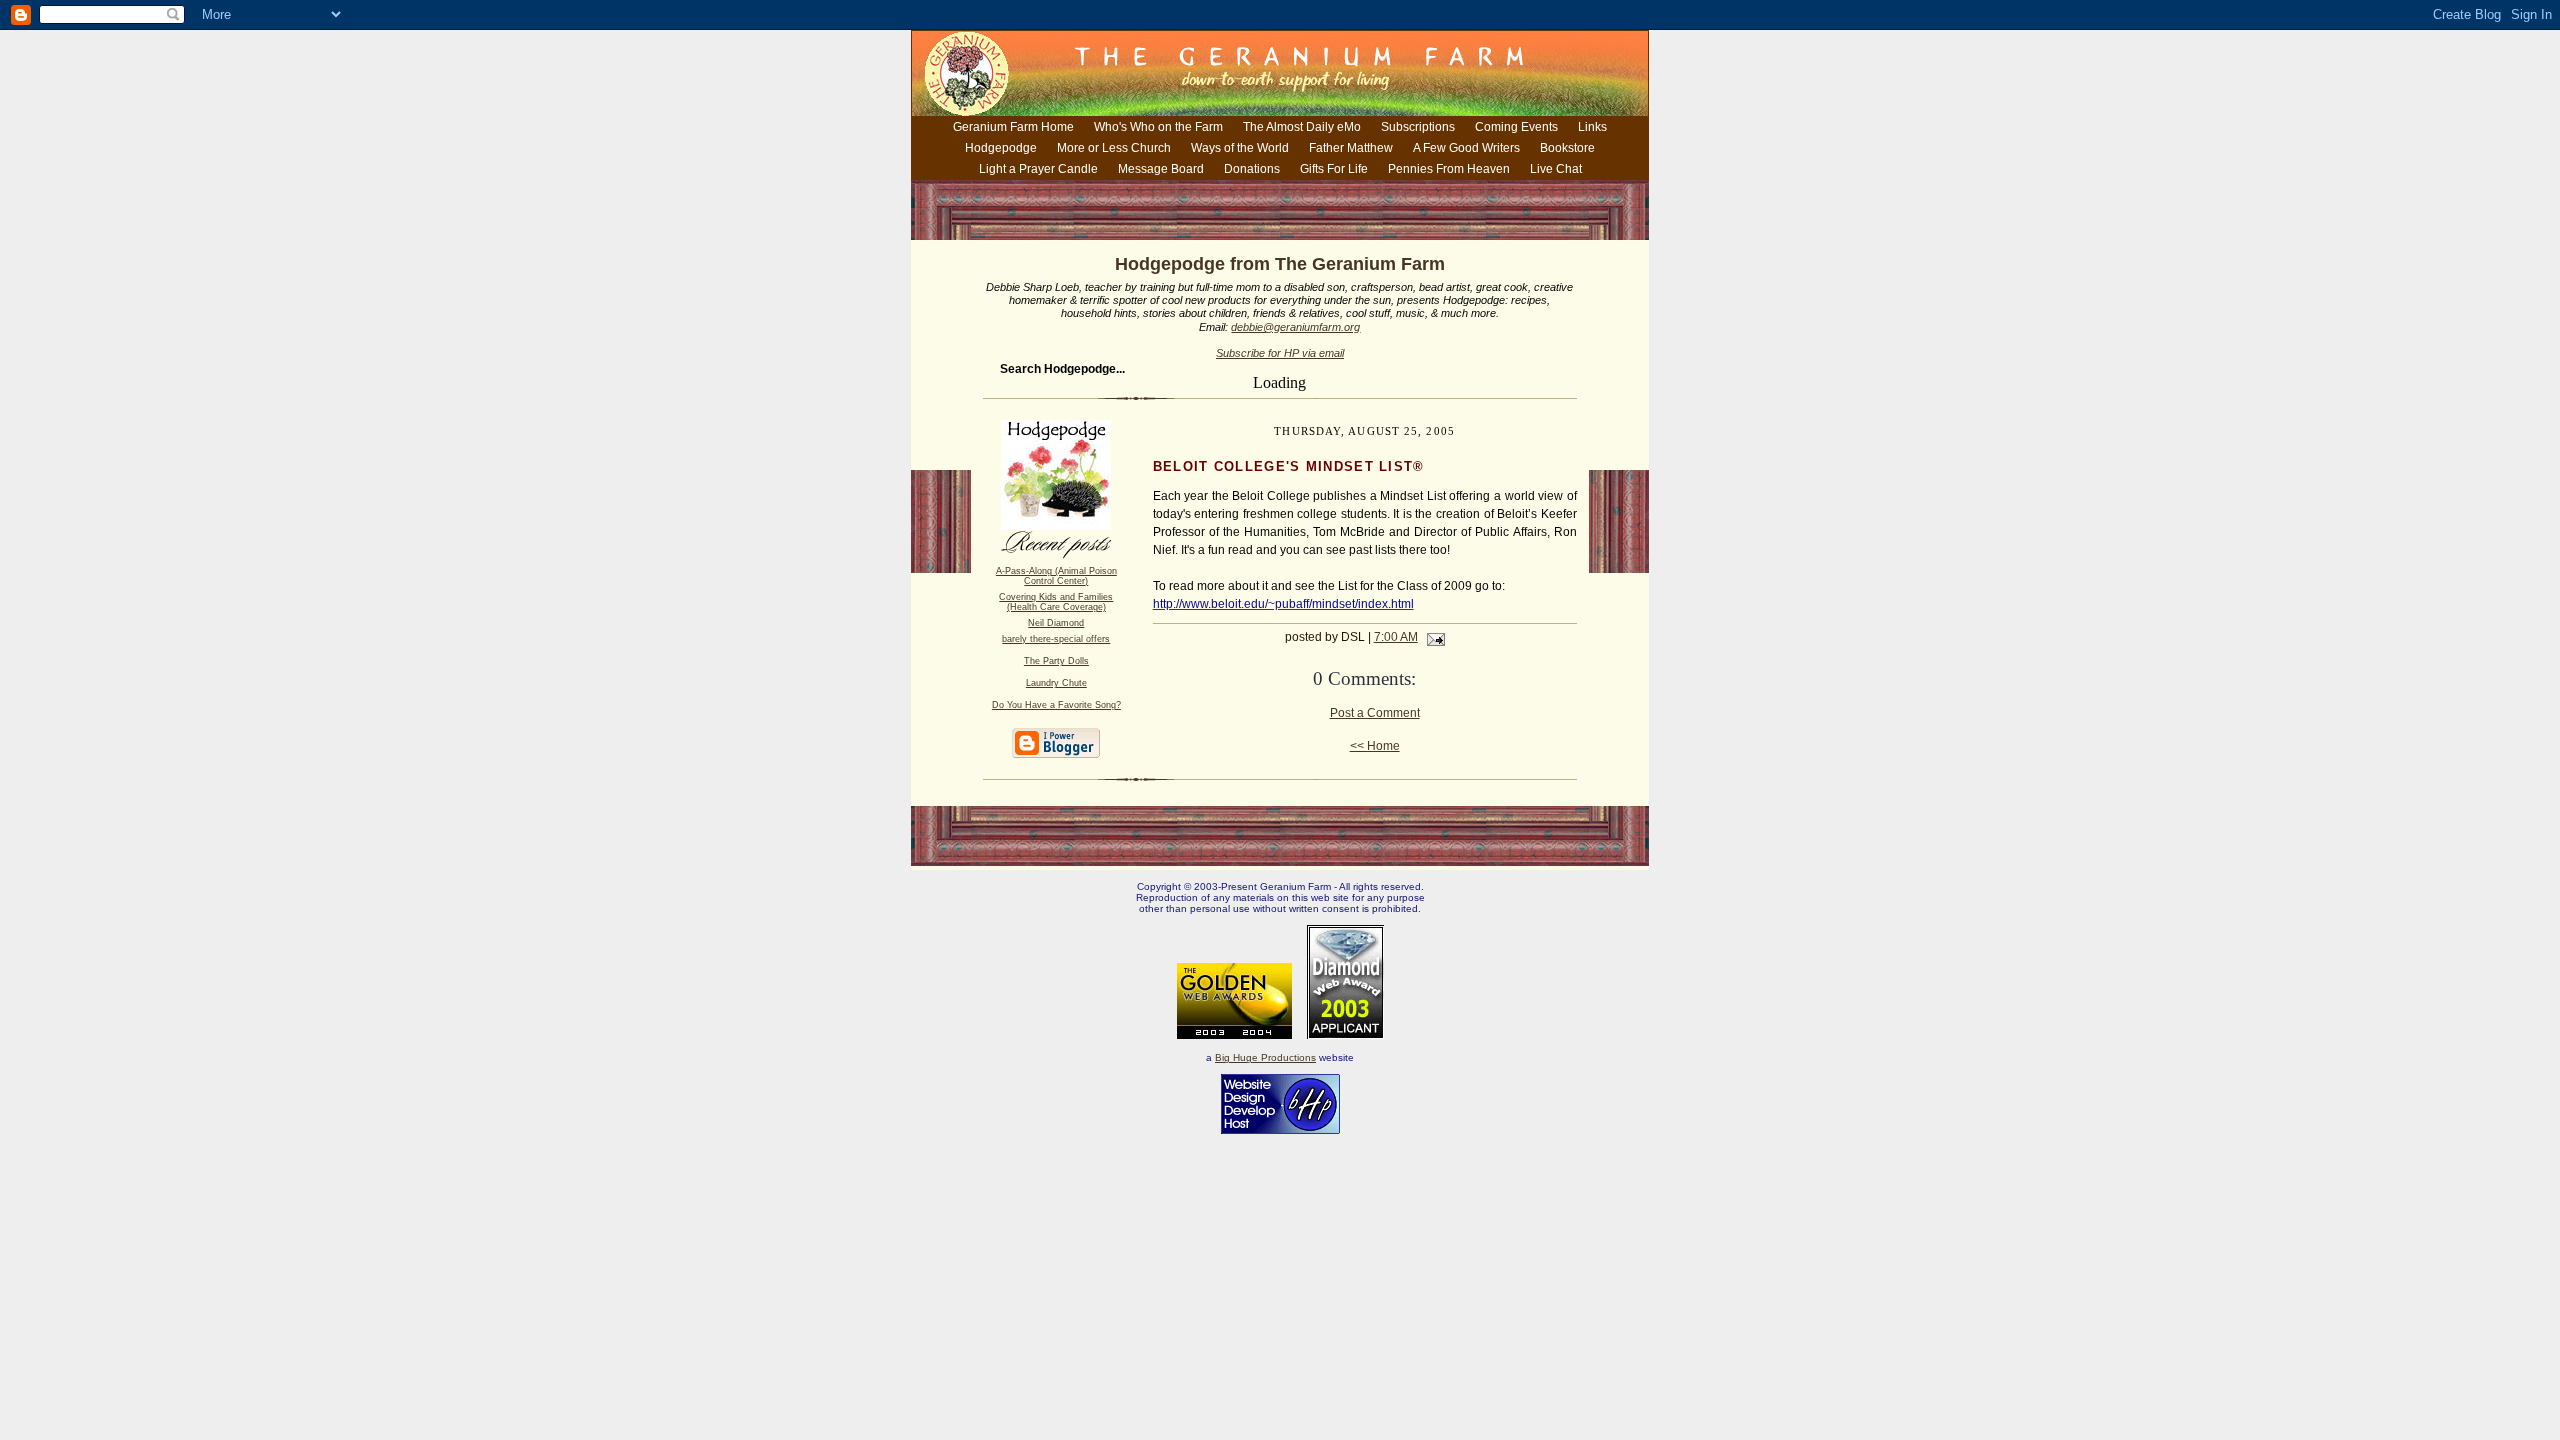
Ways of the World (1240, 148)
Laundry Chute (1056, 683)
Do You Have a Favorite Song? (1056, 705)
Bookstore (1567, 148)
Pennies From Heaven (1449, 169)
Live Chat (1556, 169)
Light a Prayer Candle (1038, 169)
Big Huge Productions (1265, 1057)
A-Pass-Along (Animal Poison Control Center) (1056, 576)
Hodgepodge (1001, 148)
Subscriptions (1418, 127)
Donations (1252, 169)
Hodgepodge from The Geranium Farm (1280, 264)
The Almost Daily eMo (1302, 127)
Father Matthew (1351, 148)
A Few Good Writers (1466, 148)
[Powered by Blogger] (1056, 754)
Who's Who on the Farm (1158, 127)
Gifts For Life (1334, 169)
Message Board (1161, 169)
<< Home (1375, 746)
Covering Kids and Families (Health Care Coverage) (1056, 602)
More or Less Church (1114, 148)
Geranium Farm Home (1013, 127)
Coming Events (1516, 127)
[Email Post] (1433, 637)
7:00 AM (1396, 637)
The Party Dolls (1056, 661)
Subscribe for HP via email (1280, 353)
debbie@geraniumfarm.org (1295, 327)
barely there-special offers (1056, 639)
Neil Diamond (1056, 623)
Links (1592, 127)
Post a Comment (1375, 713)
